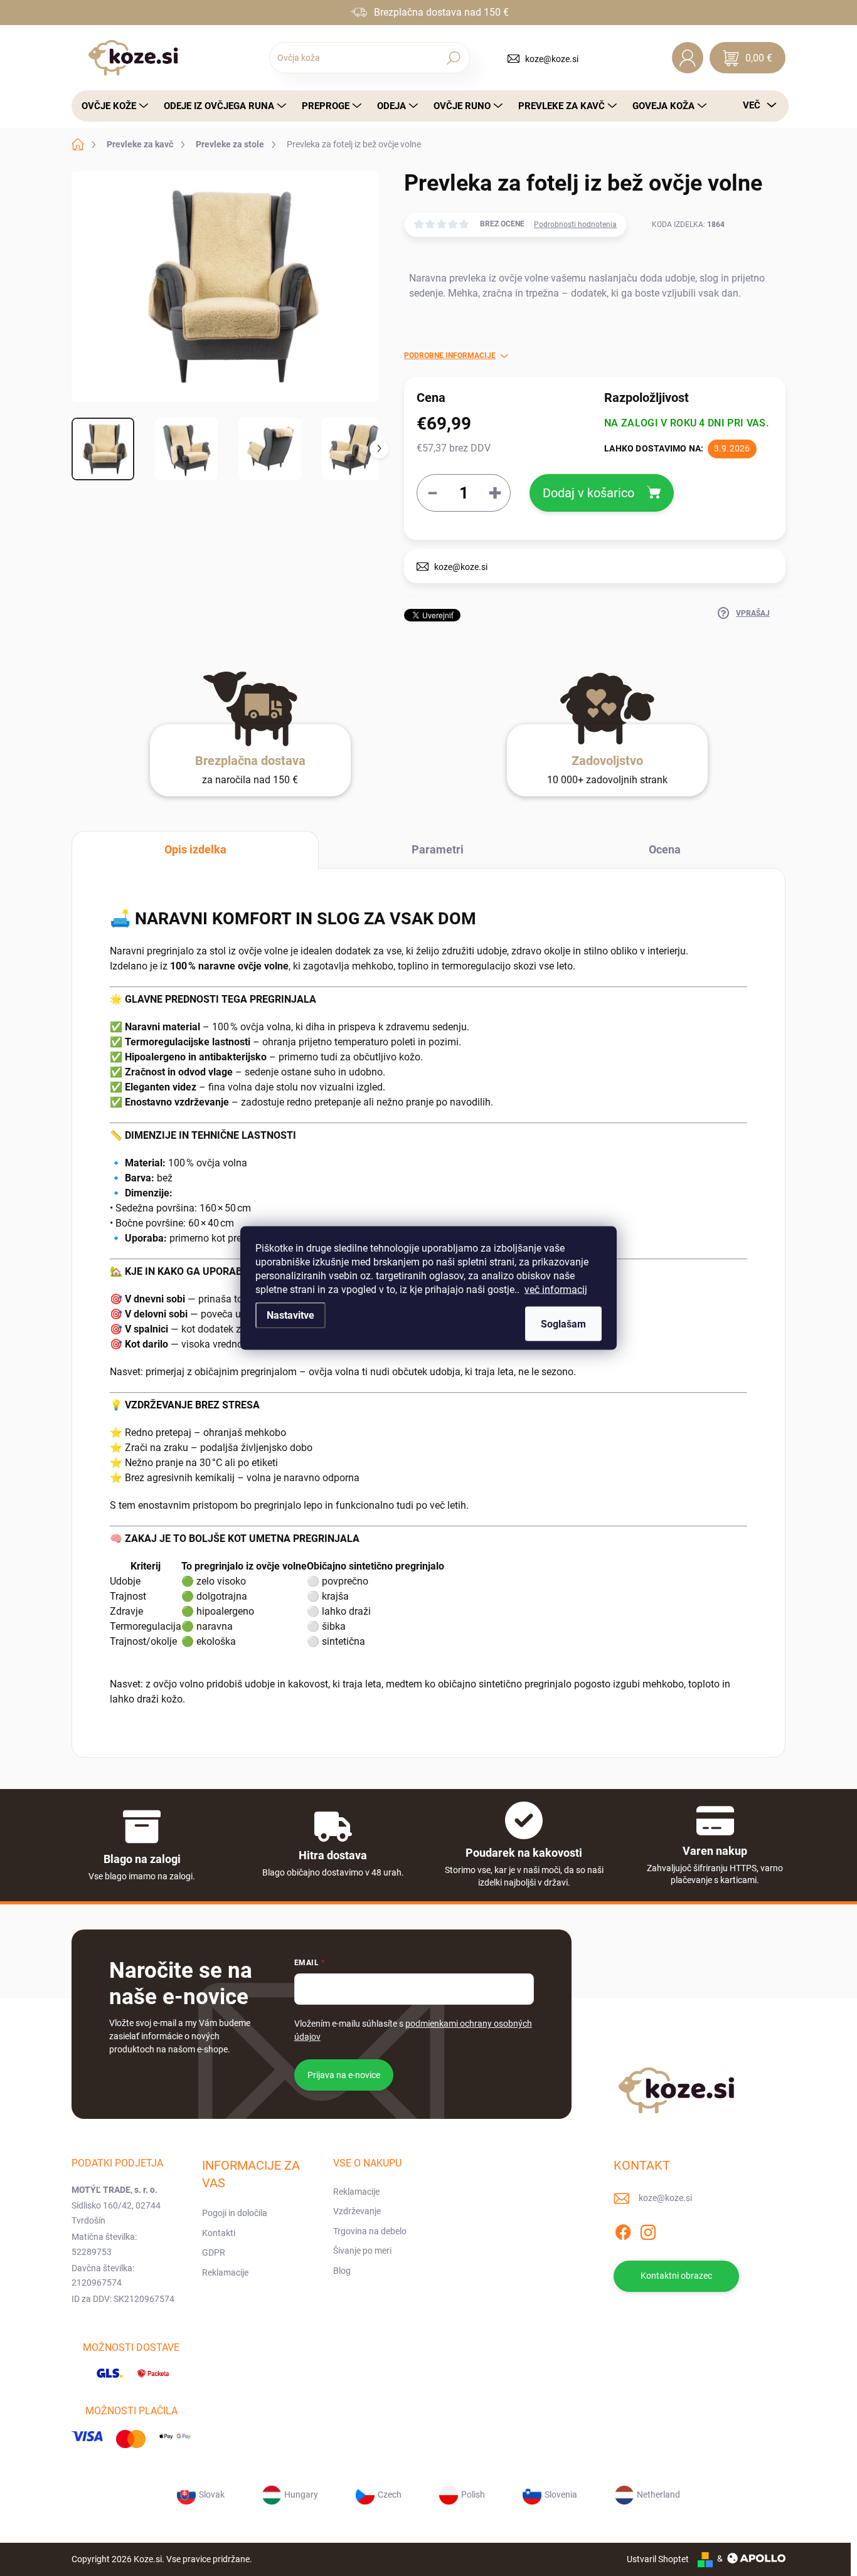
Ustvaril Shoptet (658, 2558)
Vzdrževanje (357, 2211)
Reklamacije (225, 2272)
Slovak (212, 2494)
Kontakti (219, 2233)
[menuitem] (111, 106)
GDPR (214, 2252)
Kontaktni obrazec (676, 2276)
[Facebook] (623, 2230)
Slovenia (561, 2494)
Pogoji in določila (235, 2213)
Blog (342, 2271)
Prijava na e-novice (344, 2075)
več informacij (556, 1290)
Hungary (301, 2494)
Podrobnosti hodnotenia (575, 224)
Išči (453, 58)
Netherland (658, 2494)
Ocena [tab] (665, 849)
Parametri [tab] (438, 849)
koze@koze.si (552, 59)
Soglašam (563, 1324)
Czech (390, 2494)
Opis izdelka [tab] (195, 849)
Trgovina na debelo (370, 2231)
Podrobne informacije (450, 356)
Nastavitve (290, 1315)
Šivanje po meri (362, 2251)
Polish (473, 2494)
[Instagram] (648, 2230)
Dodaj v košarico (588, 493)
